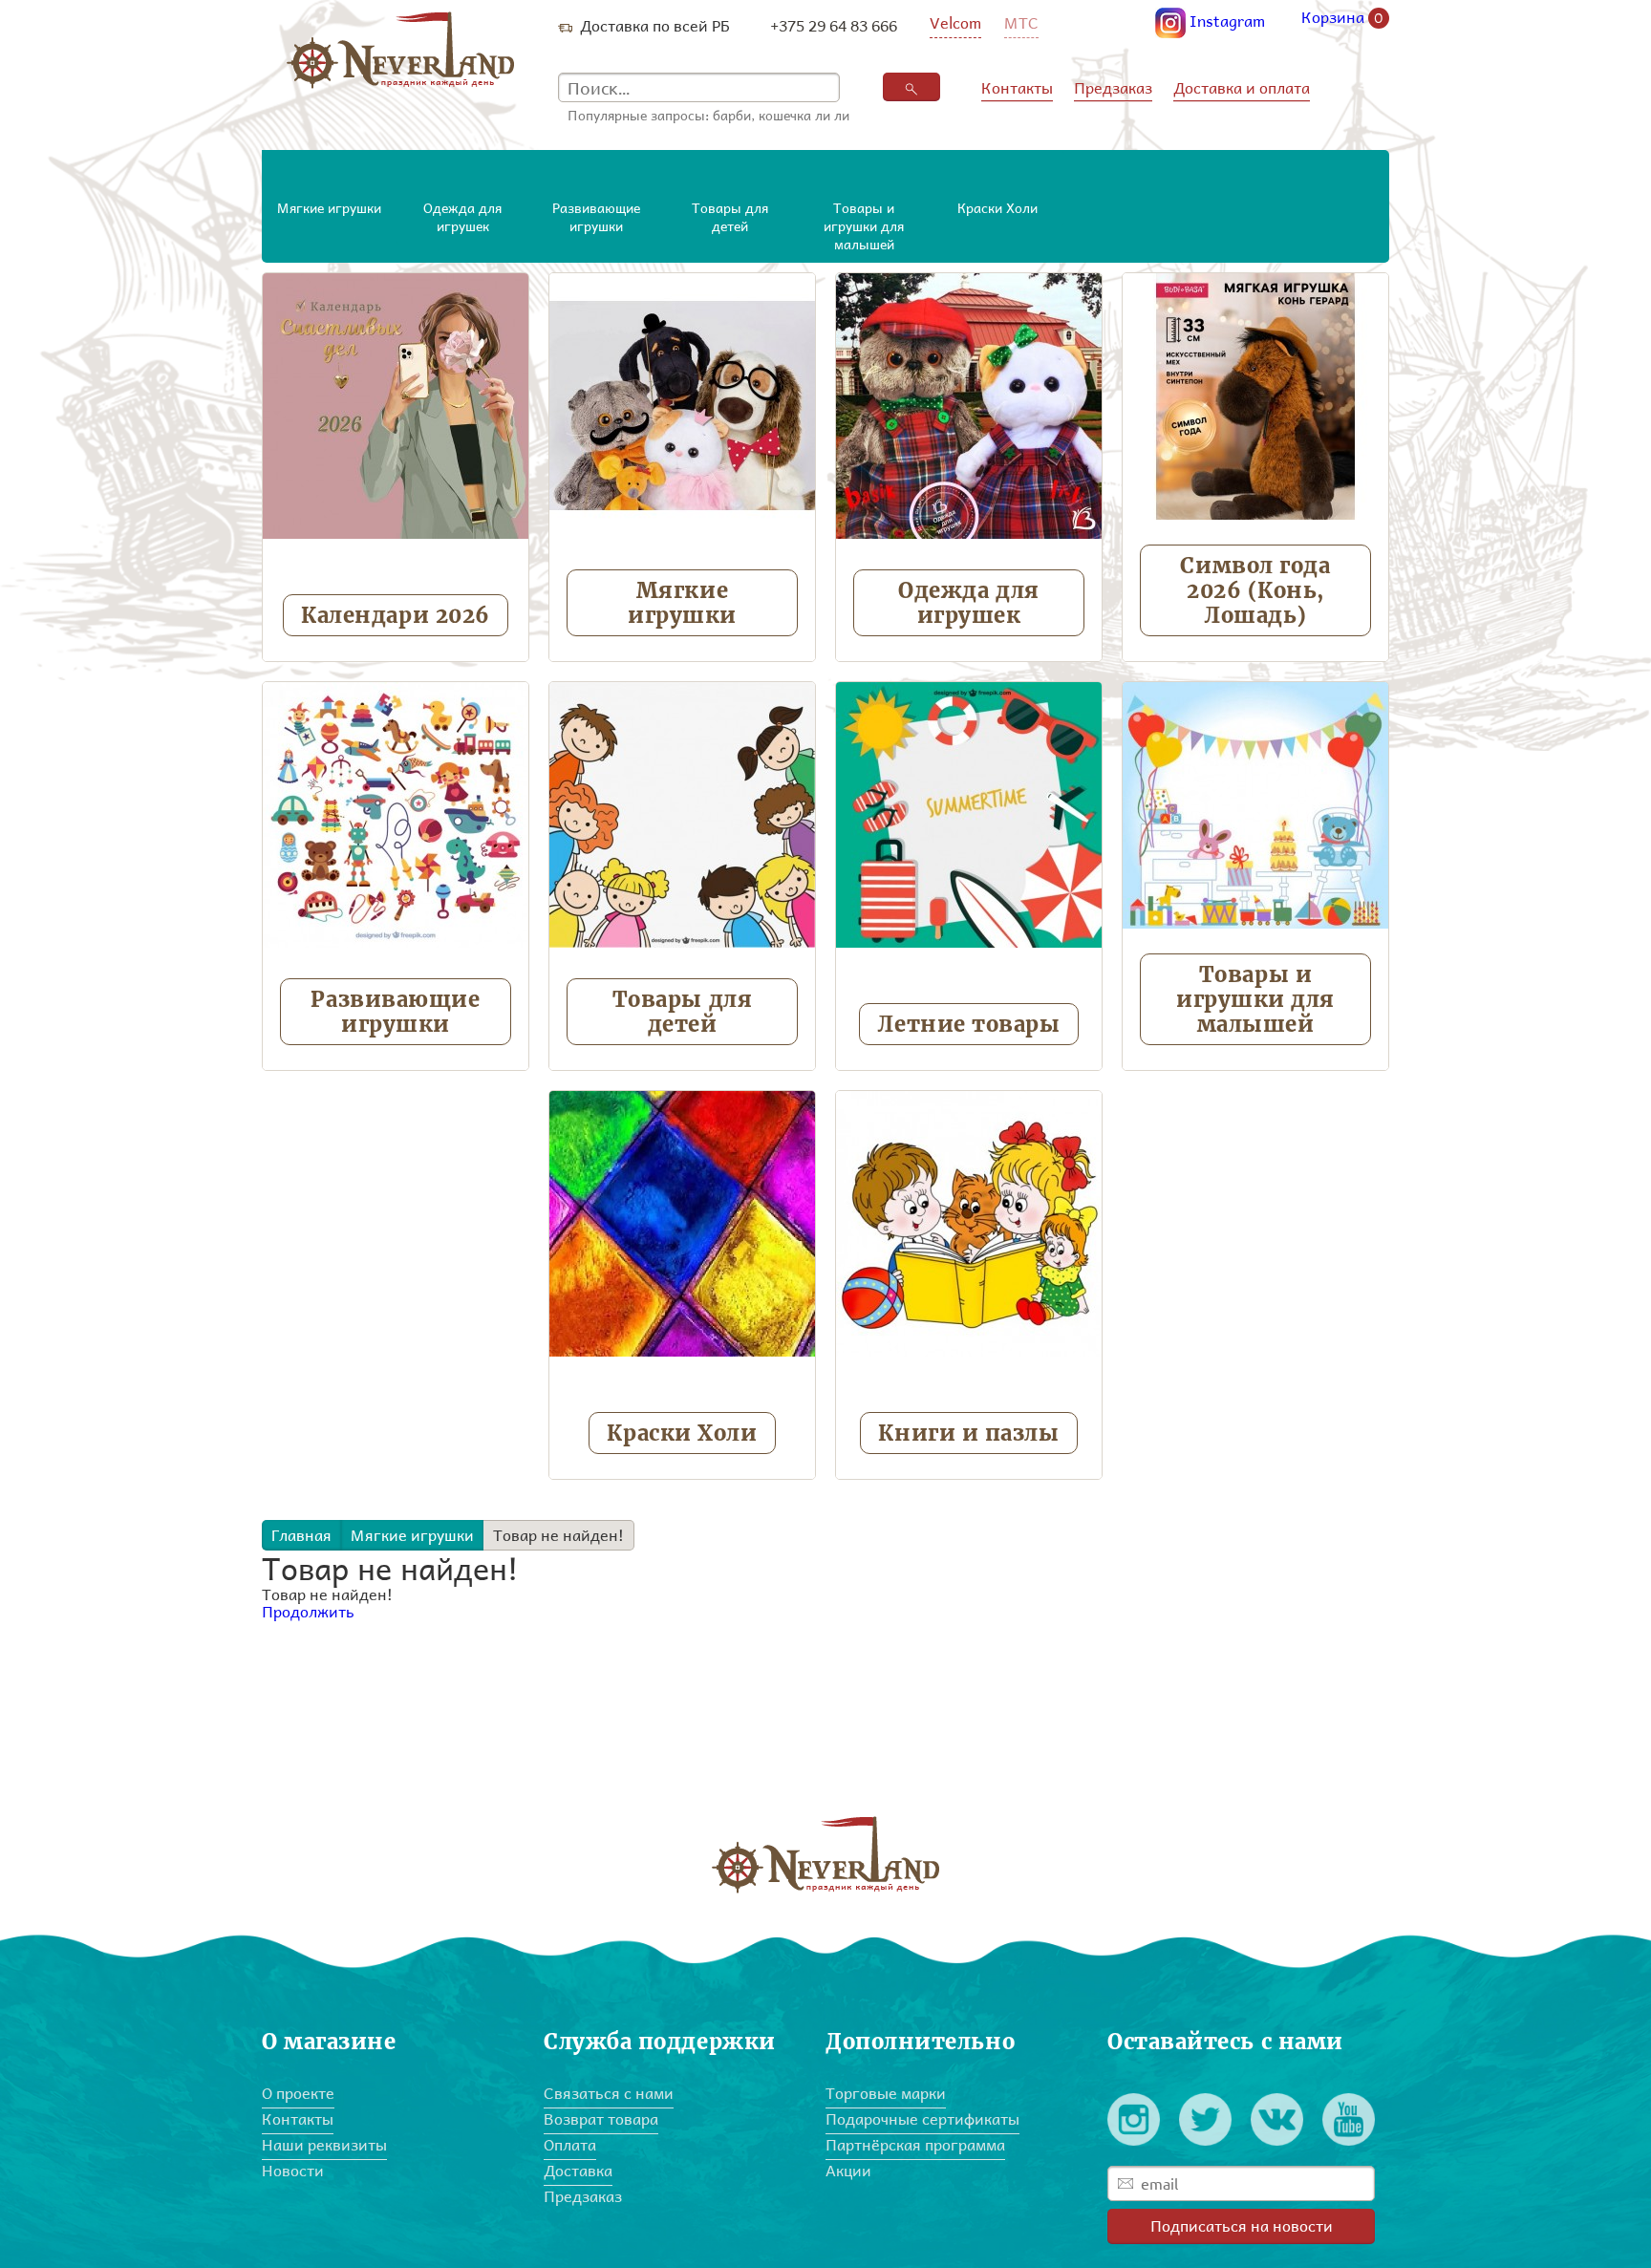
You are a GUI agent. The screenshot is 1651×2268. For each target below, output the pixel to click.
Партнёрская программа (915, 2144)
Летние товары (968, 1024)
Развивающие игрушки (395, 1012)
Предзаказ (1113, 87)
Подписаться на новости (1242, 2225)
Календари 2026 (396, 615)
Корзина (1342, 18)
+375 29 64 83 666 (834, 25)
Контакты (1017, 87)
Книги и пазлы (968, 1433)
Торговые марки (886, 2093)
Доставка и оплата (1242, 87)
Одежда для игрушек (969, 603)
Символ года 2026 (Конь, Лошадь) (1255, 590)
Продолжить (308, 1611)
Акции (848, 2170)
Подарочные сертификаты (922, 2118)
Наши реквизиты (324, 2144)
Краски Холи (682, 1433)
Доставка (578, 2170)
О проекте (298, 2093)
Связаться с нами (609, 2093)
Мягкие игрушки (682, 603)
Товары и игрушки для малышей (1255, 999)
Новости (293, 2170)
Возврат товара (601, 2118)
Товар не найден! (558, 1535)
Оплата (570, 2144)
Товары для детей (683, 1012)
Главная (301, 1535)
